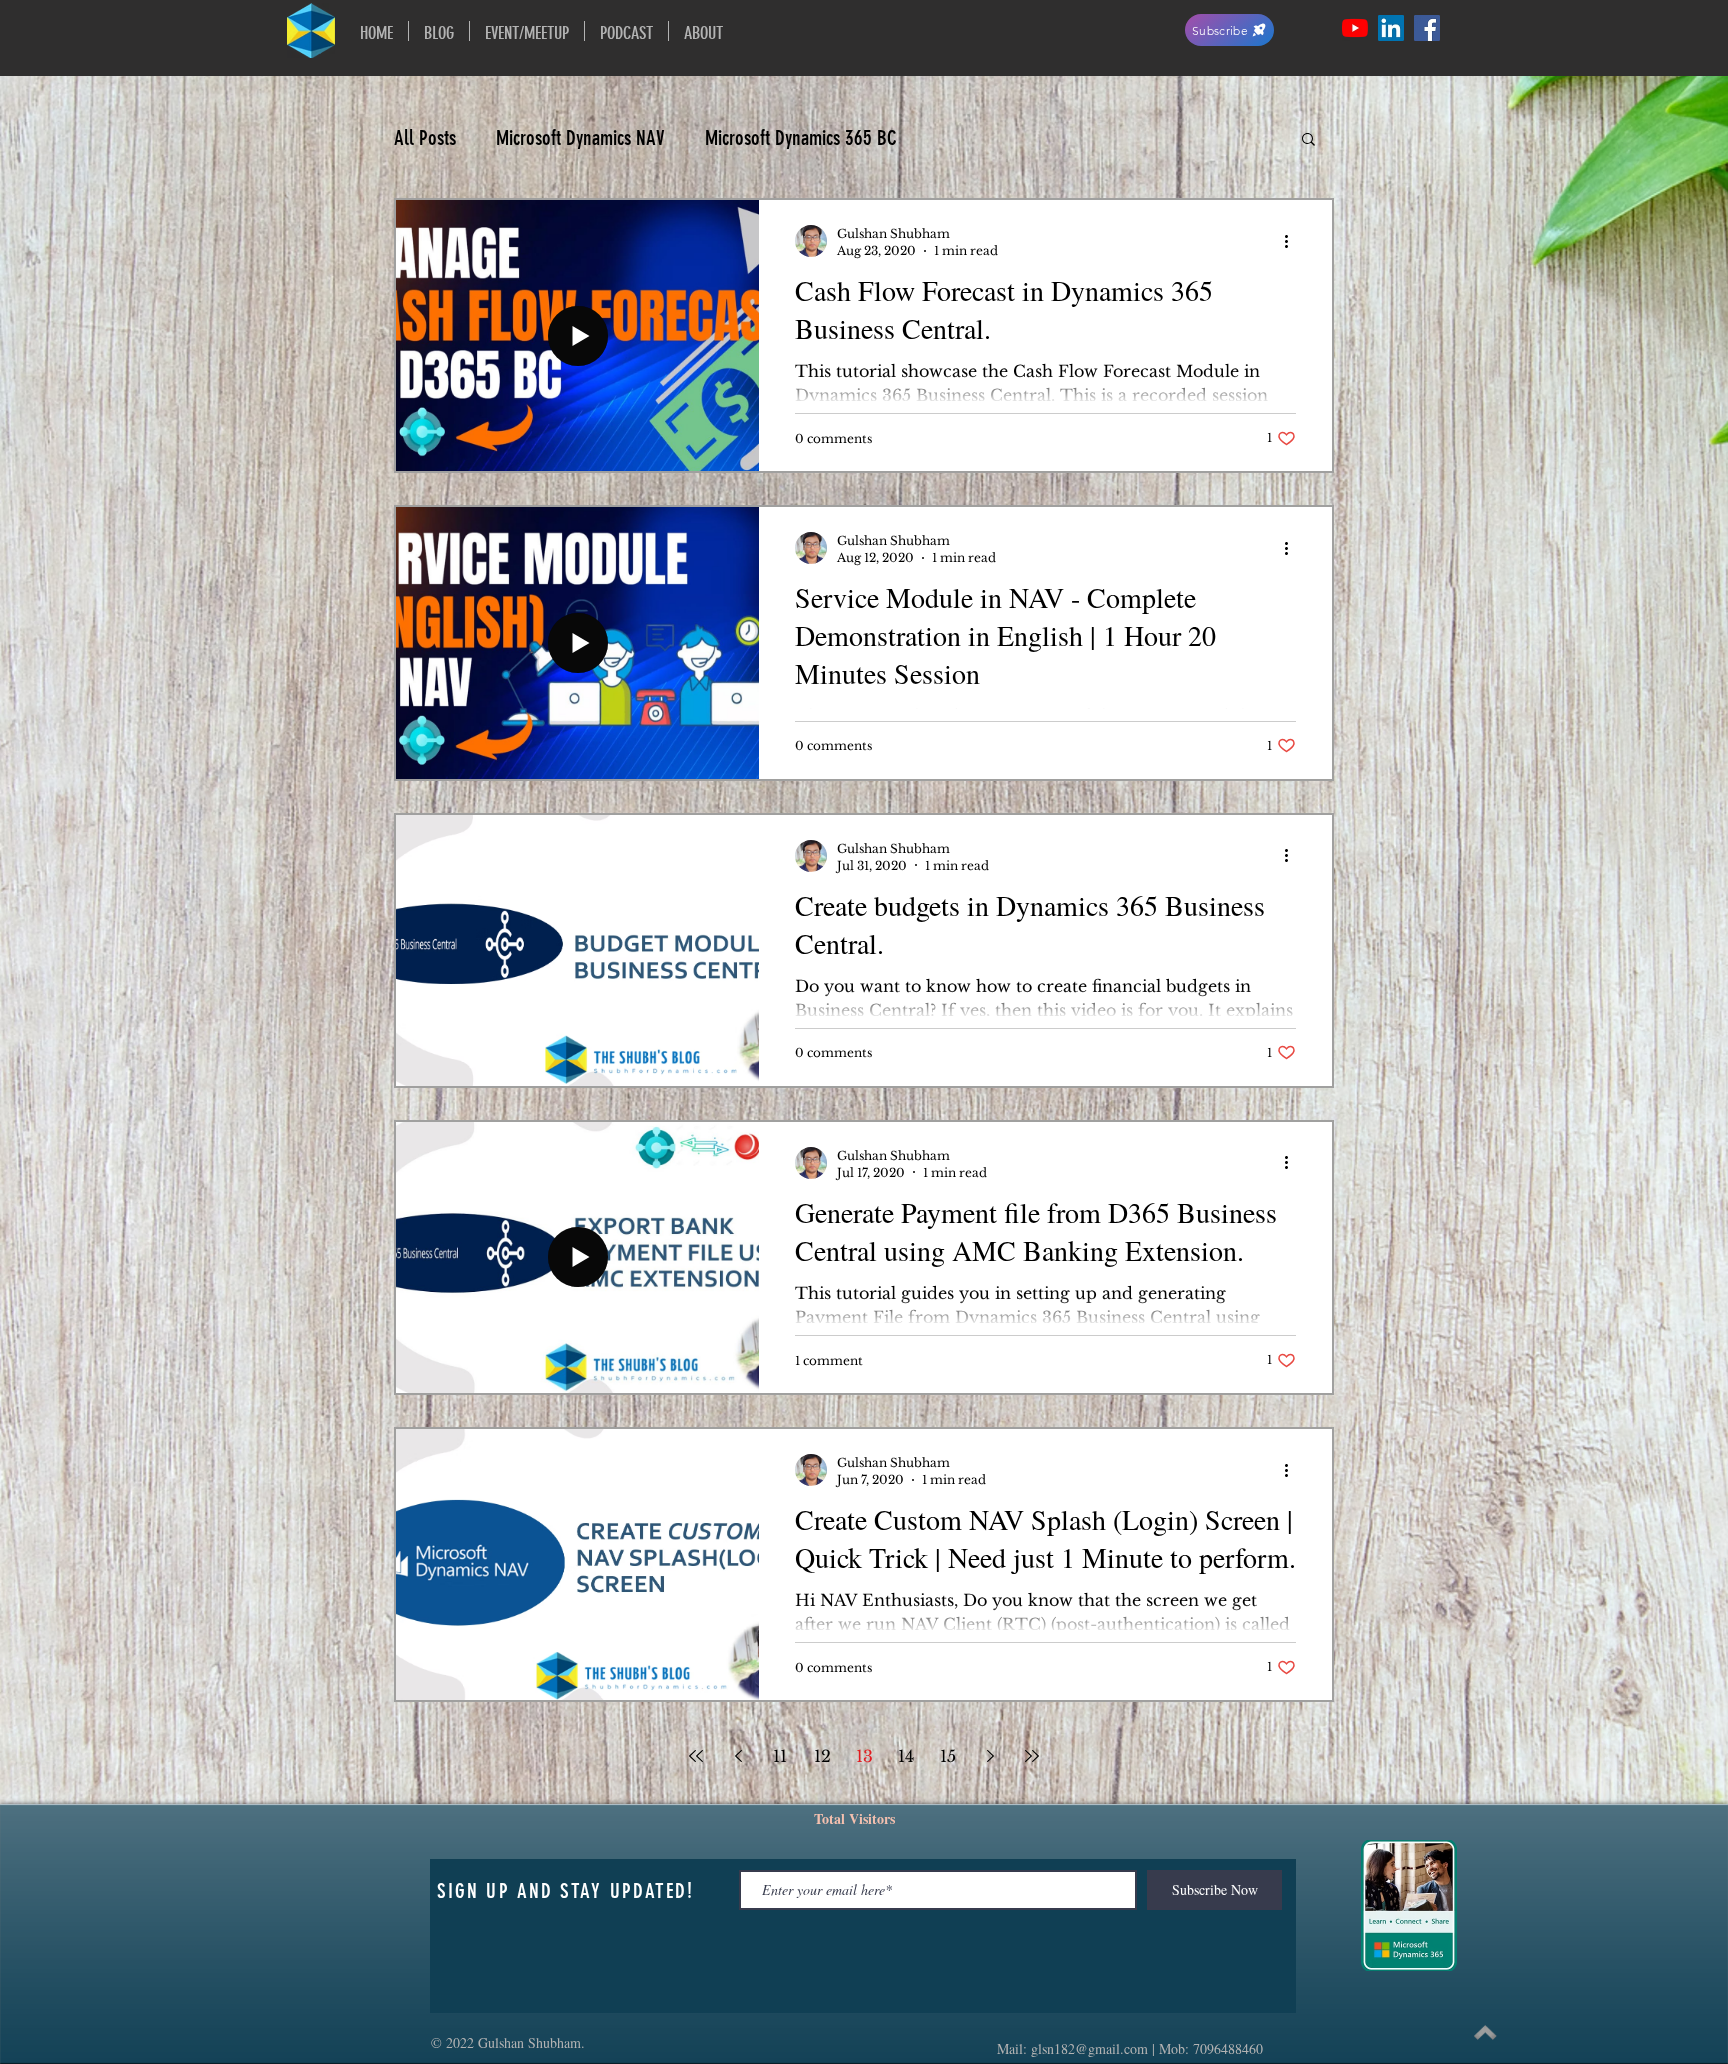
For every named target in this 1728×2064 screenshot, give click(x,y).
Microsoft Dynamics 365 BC (801, 137)
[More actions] (1293, 241)
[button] (1308, 140)
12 (822, 1756)
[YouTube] (1355, 28)
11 (780, 1756)
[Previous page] (738, 1756)
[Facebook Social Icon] (1427, 28)
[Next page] (990, 1756)
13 (864, 1756)
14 (906, 1756)
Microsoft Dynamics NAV (580, 137)
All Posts (425, 137)
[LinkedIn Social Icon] (1391, 28)
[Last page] (1032, 1756)
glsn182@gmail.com (1089, 2048)
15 (948, 1756)
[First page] (696, 1756)
